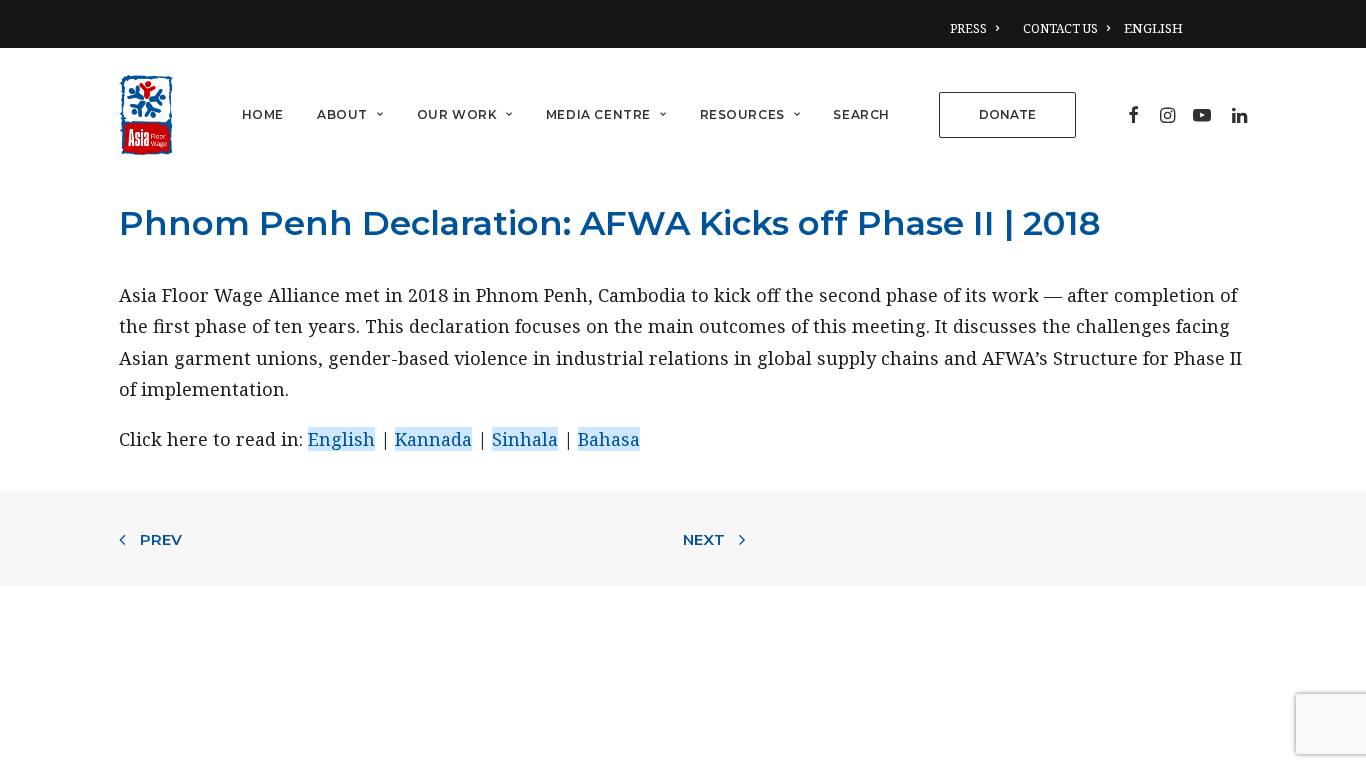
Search (861, 114)
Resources (742, 114)
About (342, 114)
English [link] (341, 439)
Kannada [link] (433, 439)
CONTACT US (1060, 28)
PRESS (968, 28)
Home (263, 114)
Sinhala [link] (525, 439)
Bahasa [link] (609, 439)
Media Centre (598, 114)
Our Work (457, 114)
